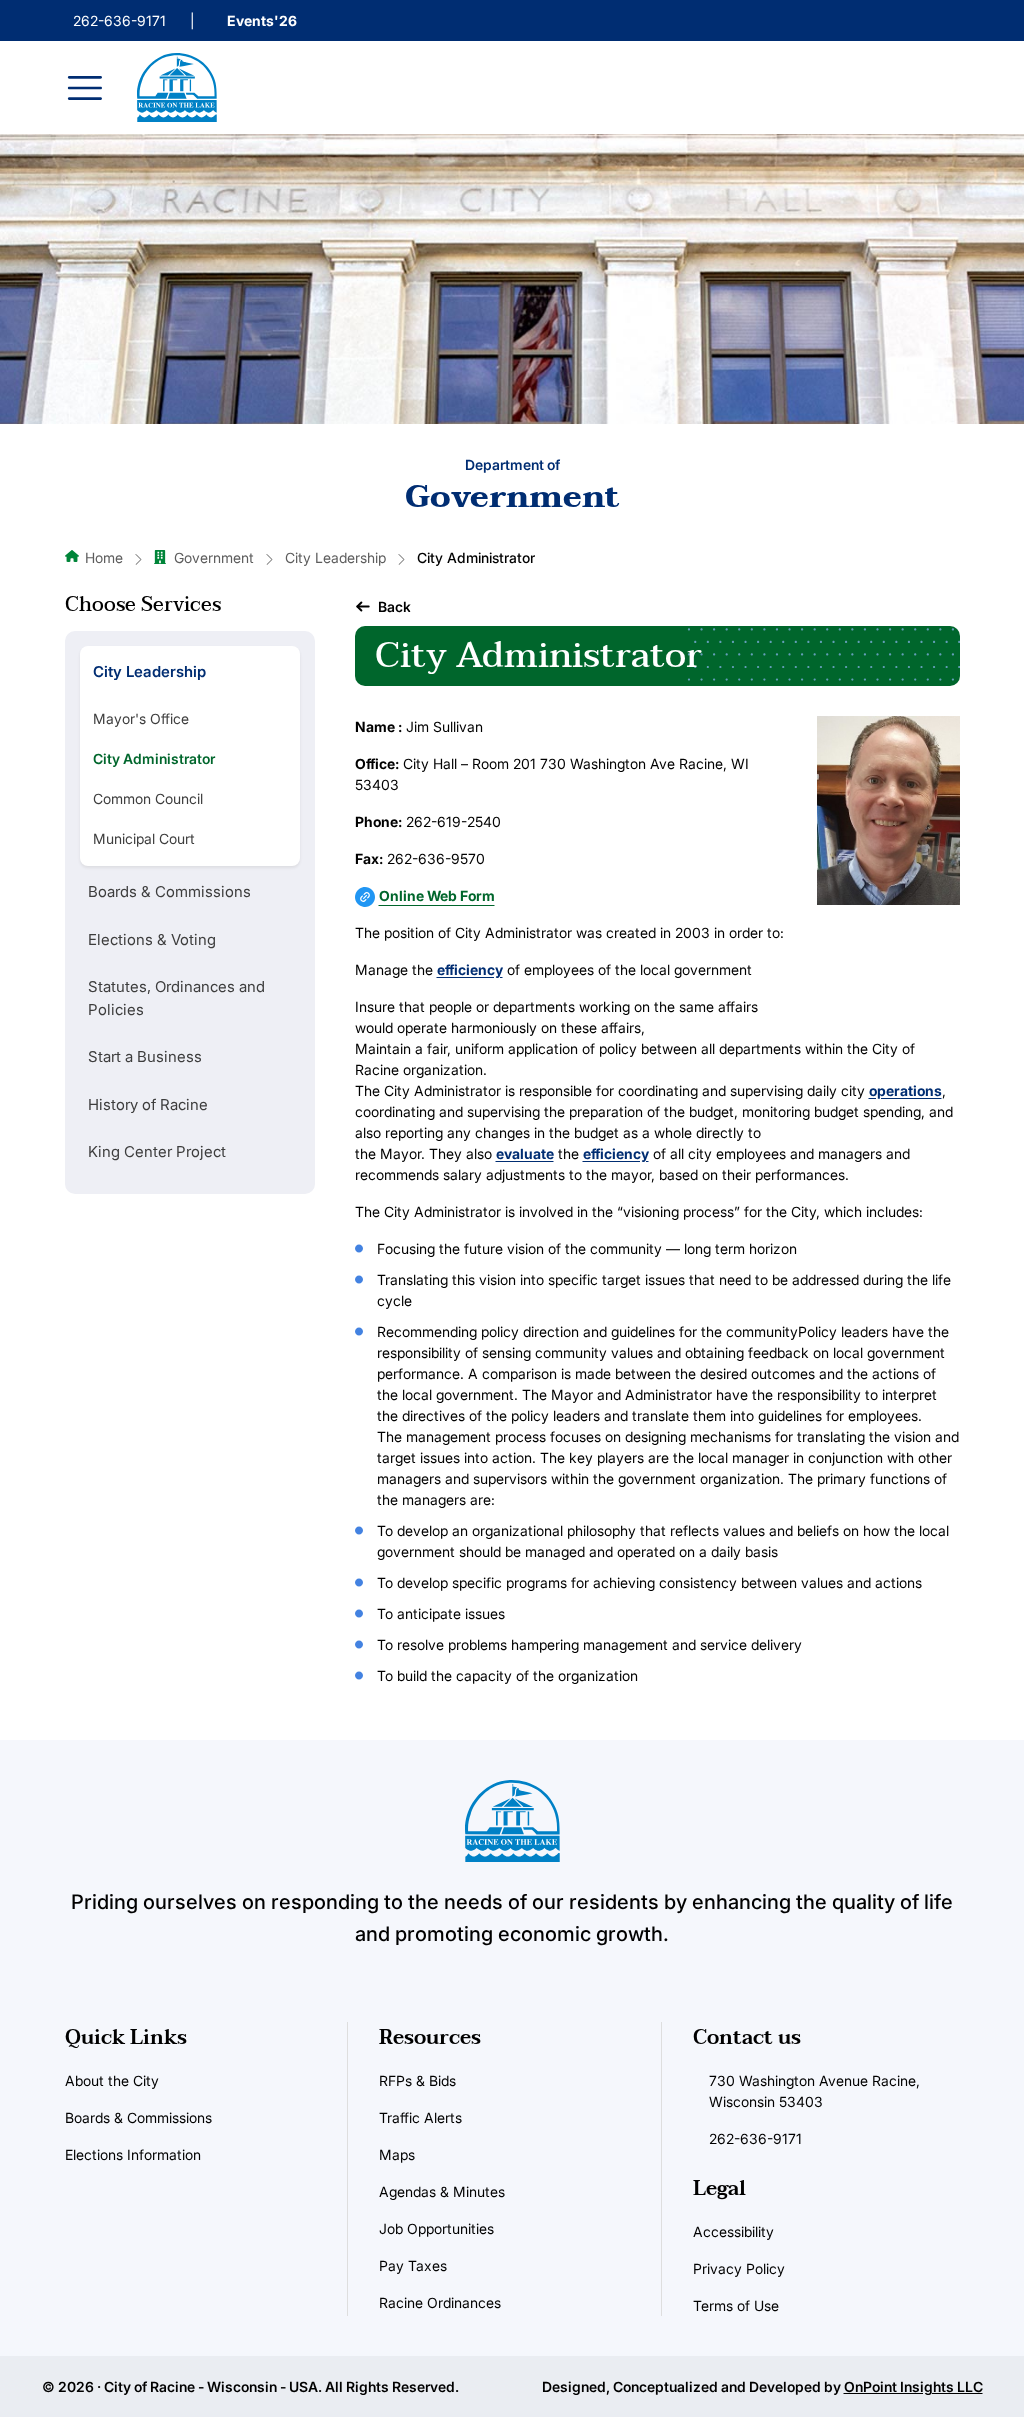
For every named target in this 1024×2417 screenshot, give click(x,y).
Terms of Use (736, 2305)
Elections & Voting (152, 939)
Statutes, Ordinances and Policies (176, 998)
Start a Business (145, 1056)
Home (104, 557)
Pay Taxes (413, 2265)
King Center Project (157, 1151)
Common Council (148, 798)
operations (905, 1090)
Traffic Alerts (420, 2117)
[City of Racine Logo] (177, 87)
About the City (112, 2080)
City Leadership (335, 557)
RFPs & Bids (417, 2080)
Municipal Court (144, 838)
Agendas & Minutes (442, 2191)
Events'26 (262, 20)
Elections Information (133, 2154)
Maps (397, 2154)
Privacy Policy (739, 2268)
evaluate (525, 1153)
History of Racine (148, 1104)
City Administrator (154, 758)
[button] (383, 606)
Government (214, 557)
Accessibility (733, 2231)
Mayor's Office (141, 718)
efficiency (470, 969)
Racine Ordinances (440, 2302)
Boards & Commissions (169, 891)
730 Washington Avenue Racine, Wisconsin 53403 (814, 2091)
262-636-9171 (119, 20)
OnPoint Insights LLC (913, 2386)
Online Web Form (437, 895)
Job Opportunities (436, 2228)
